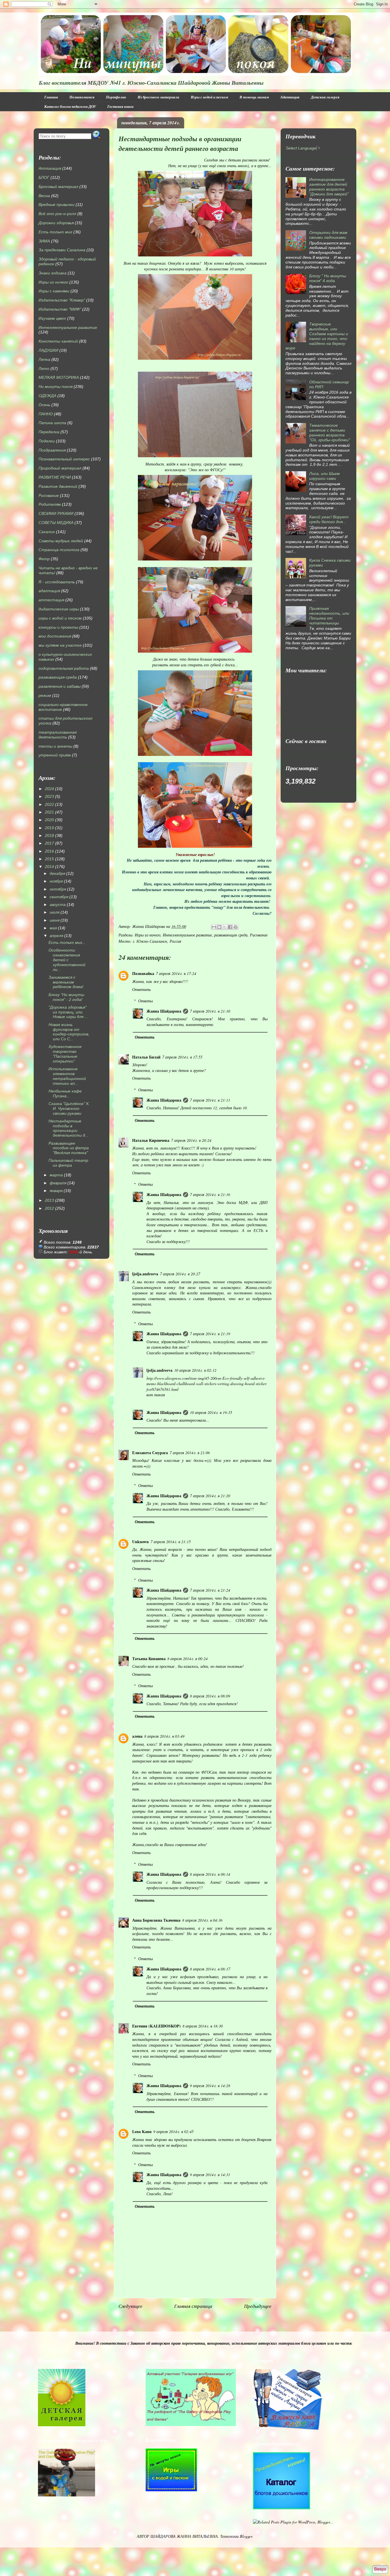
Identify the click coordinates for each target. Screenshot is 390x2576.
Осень (44, 405)
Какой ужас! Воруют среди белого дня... (329, 519)
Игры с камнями (54, 291)
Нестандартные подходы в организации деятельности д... (69, 1128)
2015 (49, 859)
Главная (51, 97)
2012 (49, 1208)
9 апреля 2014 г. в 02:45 (173, 2131)
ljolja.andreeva (145, 1274)
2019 (49, 828)
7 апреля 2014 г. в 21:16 (210, 1194)
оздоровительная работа (64, 668)
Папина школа (52, 423)
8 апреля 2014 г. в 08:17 (210, 1969)
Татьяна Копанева (149, 1659)
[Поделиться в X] (225, 927)
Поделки (47, 441)
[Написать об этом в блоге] (219, 927)
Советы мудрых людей (61, 541)
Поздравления (52, 450)
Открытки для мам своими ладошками (328, 235)
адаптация (49, 591)
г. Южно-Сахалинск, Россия (157, 941)
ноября (56, 881)
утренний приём (55, 755)
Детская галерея (325, 97)
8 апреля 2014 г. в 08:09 (210, 1696)
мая (53, 928)
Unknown (140, 1542)
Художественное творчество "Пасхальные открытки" (65, 1054)
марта (56, 1175)
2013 (49, 1200)
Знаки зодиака (53, 273)
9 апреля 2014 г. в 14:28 (210, 2086)
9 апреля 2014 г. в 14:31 (210, 2175)
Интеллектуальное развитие (187, 935)
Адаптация (290, 97)
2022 (49, 804)
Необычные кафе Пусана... (65, 1093)
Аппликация (50, 168)
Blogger (246, 2536)
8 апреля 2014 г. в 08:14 (210, 1874)
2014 (49, 867)
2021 (49, 812)
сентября (59, 897)
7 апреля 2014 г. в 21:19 (210, 1334)
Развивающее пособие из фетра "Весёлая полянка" (69, 1148)
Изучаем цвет (52, 318)
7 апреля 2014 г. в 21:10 (210, 1011)
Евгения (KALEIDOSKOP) (156, 2026)
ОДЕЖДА (47, 396)
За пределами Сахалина (62, 250)
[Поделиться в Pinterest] (236, 927)
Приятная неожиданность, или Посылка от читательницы (329, 616)
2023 (49, 796)
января (56, 1191)
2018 (49, 835)
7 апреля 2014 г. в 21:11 (210, 1100)
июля (55, 912)
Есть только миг (55, 232)
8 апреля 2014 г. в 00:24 (187, 1659)
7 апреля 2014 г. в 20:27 (180, 1274)
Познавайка (143, 973)
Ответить (141, 989)
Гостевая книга (120, 106)
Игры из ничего (148, 935)
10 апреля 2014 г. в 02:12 (195, 1370)
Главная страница (193, 2306)
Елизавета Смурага (150, 1453)
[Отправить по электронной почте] (214, 927)
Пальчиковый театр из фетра (68, 1163)
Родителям (50, 504)
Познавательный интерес (64, 459)
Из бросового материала (158, 97)
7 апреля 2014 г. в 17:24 (176, 973)
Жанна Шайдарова (164, 1011)
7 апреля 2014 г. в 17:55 (182, 1057)
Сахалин (47, 532)
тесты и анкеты (55, 746)
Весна (44, 196)
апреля (56, 936)
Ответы (145, 1001)
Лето (44, 369)
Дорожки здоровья (56, 223)
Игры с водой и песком (209, 97)
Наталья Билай (146, 1057)
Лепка (44, 359)
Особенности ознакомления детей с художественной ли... (67, 960)
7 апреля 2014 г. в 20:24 (191, 1140)
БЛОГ (44, 177)
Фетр (44, 559)
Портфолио (116, 97)
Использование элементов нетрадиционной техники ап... (67, 1076)
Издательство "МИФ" (60, 309)
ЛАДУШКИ (48, 350)
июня (55, 920)
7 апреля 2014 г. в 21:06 (190, 1453)
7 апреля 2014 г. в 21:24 (210, 1590)
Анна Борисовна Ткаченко (156, 1920)
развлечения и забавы (60, 686)
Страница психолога (59, 550)
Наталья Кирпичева (151, 1140)
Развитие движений (58, 486)
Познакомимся (82, 97)
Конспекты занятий (58, 341)
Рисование (259, 935)
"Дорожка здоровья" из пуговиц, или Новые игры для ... (68, 1012)
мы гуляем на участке (60, 645)
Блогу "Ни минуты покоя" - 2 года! (66, 997)
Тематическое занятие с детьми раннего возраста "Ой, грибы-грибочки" (330, 432)
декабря (57, 873)
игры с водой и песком (60, 618)
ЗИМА (44, 241)
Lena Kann (142, 2131)
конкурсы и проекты (58, 627)
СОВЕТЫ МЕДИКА (56, 523)
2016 (49, 851)
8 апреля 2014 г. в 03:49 (164, 1736)
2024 (49, 789)
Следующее (130, 2306)
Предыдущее (258, 2306)
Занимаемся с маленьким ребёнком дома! (66, 982)
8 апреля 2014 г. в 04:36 (202, 1920)
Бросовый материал (58, 187)
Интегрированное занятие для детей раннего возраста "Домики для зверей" (329, 187)
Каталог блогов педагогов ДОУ (70, 106)
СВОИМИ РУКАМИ (56, 513)
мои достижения (55, 636)
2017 (49, 843)
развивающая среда (231, 935)
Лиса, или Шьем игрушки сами (324, 476)
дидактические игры (59, 609)
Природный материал (60, 468)
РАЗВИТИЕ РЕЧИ (55, 477)
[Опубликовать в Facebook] (230, 927)
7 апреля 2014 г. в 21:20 (210, 1496)
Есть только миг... (67, 942)
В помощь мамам (254, 97)
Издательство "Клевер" (62, 300)
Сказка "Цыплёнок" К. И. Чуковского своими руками (69, 1108)
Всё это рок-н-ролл (57, 214)
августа (58, 904)
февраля (58, 1183)
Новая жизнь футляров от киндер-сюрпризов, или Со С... (69, 1032)
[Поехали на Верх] (380, 2570)
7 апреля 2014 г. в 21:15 (171, 1542)
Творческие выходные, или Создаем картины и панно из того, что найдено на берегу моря (317, 336)
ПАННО (46, 414)
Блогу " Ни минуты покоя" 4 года (328, 278)
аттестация (51, 600)
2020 (49, 820)
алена (137, 1736)
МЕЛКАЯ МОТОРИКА (59, 377)
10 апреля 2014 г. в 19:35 (211, 1412)
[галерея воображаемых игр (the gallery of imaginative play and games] (191, 2424)
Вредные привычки (57, 205)
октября (58, 889)
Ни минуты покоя (56, 386)
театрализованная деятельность (58, 735)
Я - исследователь (57, 582)
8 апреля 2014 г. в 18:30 (203, 2026)
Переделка (49, 432)
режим (45, 695)
